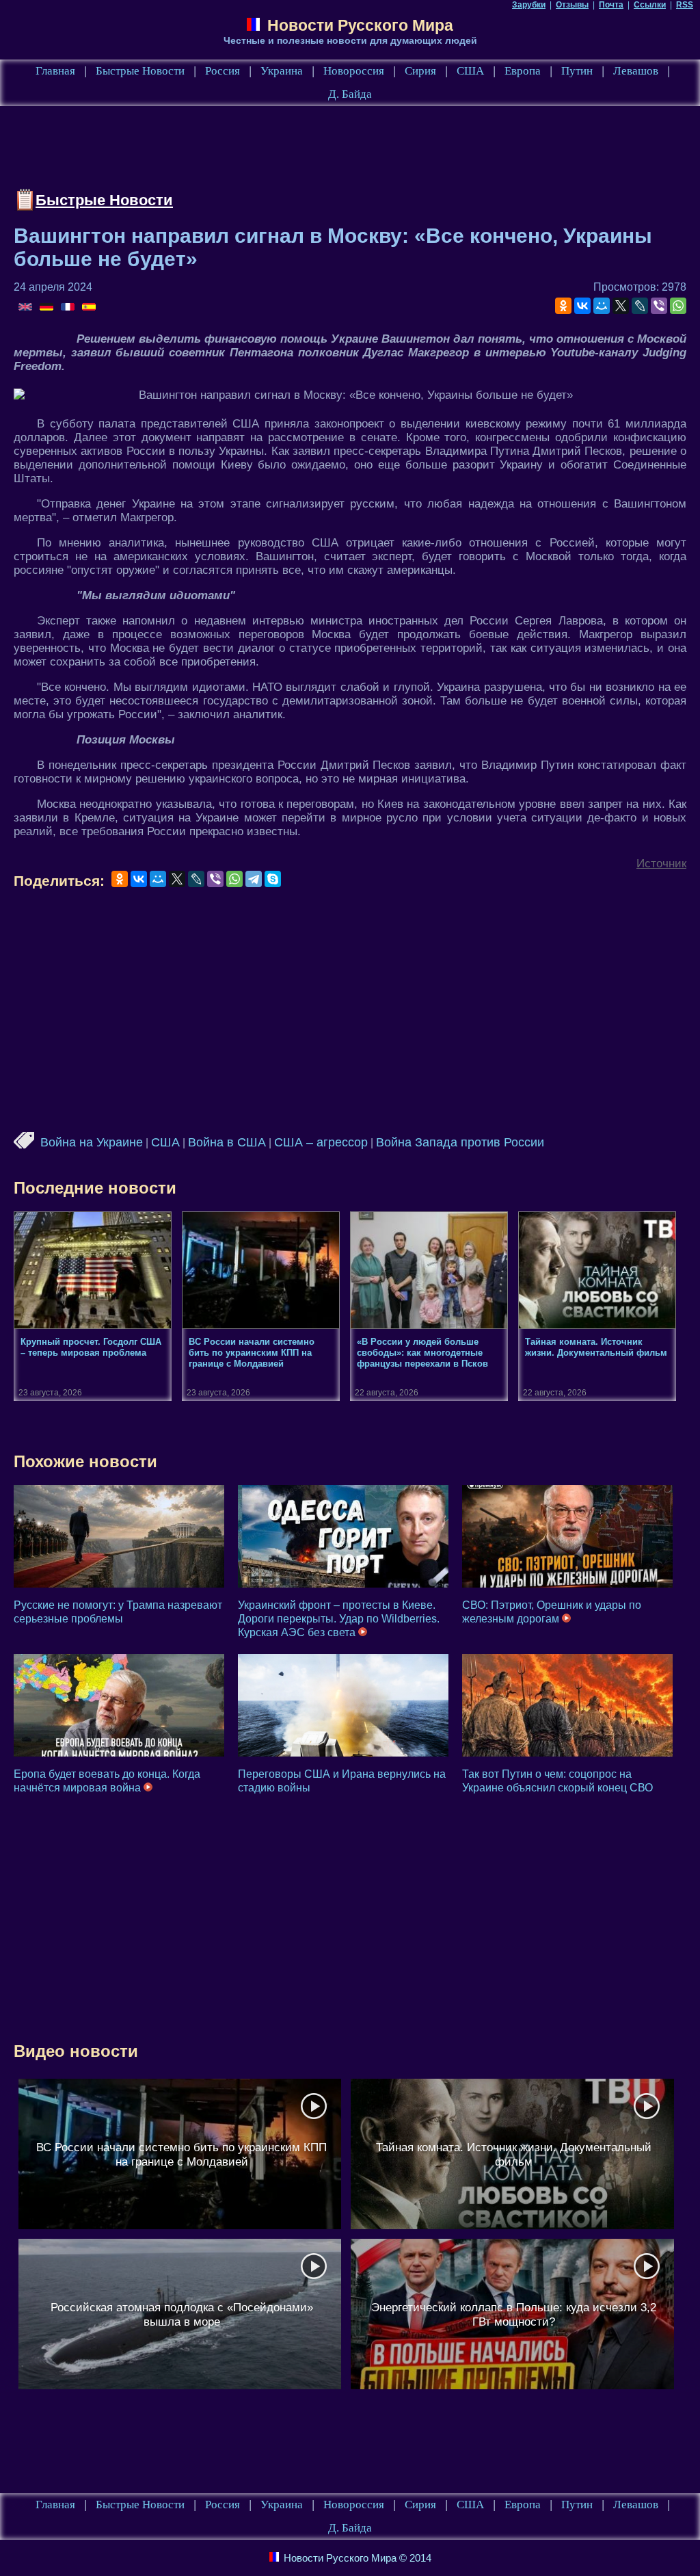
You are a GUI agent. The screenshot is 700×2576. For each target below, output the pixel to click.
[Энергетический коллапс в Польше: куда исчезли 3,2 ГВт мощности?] (512, 2314)
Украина (282, 71)
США (470, 71)
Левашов (636, 71)
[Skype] (273, 879)
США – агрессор (321, 1142)
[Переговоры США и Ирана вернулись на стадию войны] (343, 1705)
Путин (577, 71)
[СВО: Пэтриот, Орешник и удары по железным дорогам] (567, 1536)
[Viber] (659, 306)
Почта (611, 5)
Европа (523, 71)
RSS (685, 5)
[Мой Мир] (602, 306)
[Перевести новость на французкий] (69, 308)
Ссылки (650, 5)
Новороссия (354, 71)
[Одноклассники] (563, 306)
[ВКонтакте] (582, 306)
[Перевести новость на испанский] (89, 308)
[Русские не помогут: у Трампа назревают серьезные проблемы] (119, 1536)
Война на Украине (92, 1142)
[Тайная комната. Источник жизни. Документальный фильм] (512, 2154)
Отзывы (572, 5)
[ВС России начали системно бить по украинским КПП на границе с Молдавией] (180, 2154)
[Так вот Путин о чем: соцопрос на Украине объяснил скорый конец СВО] (567, 1705)
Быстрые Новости (140, 71)
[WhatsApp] (678, 306)
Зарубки (529, 5)
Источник (661, 864)
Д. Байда (350, 94)
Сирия (420, 71)
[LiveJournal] (640, 306)
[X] (621, 306)
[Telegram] (254, 879)
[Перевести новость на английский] (26, 308)
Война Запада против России (460, 1142)
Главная (55, 71)
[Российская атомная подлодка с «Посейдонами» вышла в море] (180, 2314)
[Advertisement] (262, 150)
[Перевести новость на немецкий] (48, 308)
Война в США (227, 1142)
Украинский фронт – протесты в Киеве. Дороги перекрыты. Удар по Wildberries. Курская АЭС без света (339, 1619)
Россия (223, 71)
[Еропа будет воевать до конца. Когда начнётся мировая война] (119, 1705)
